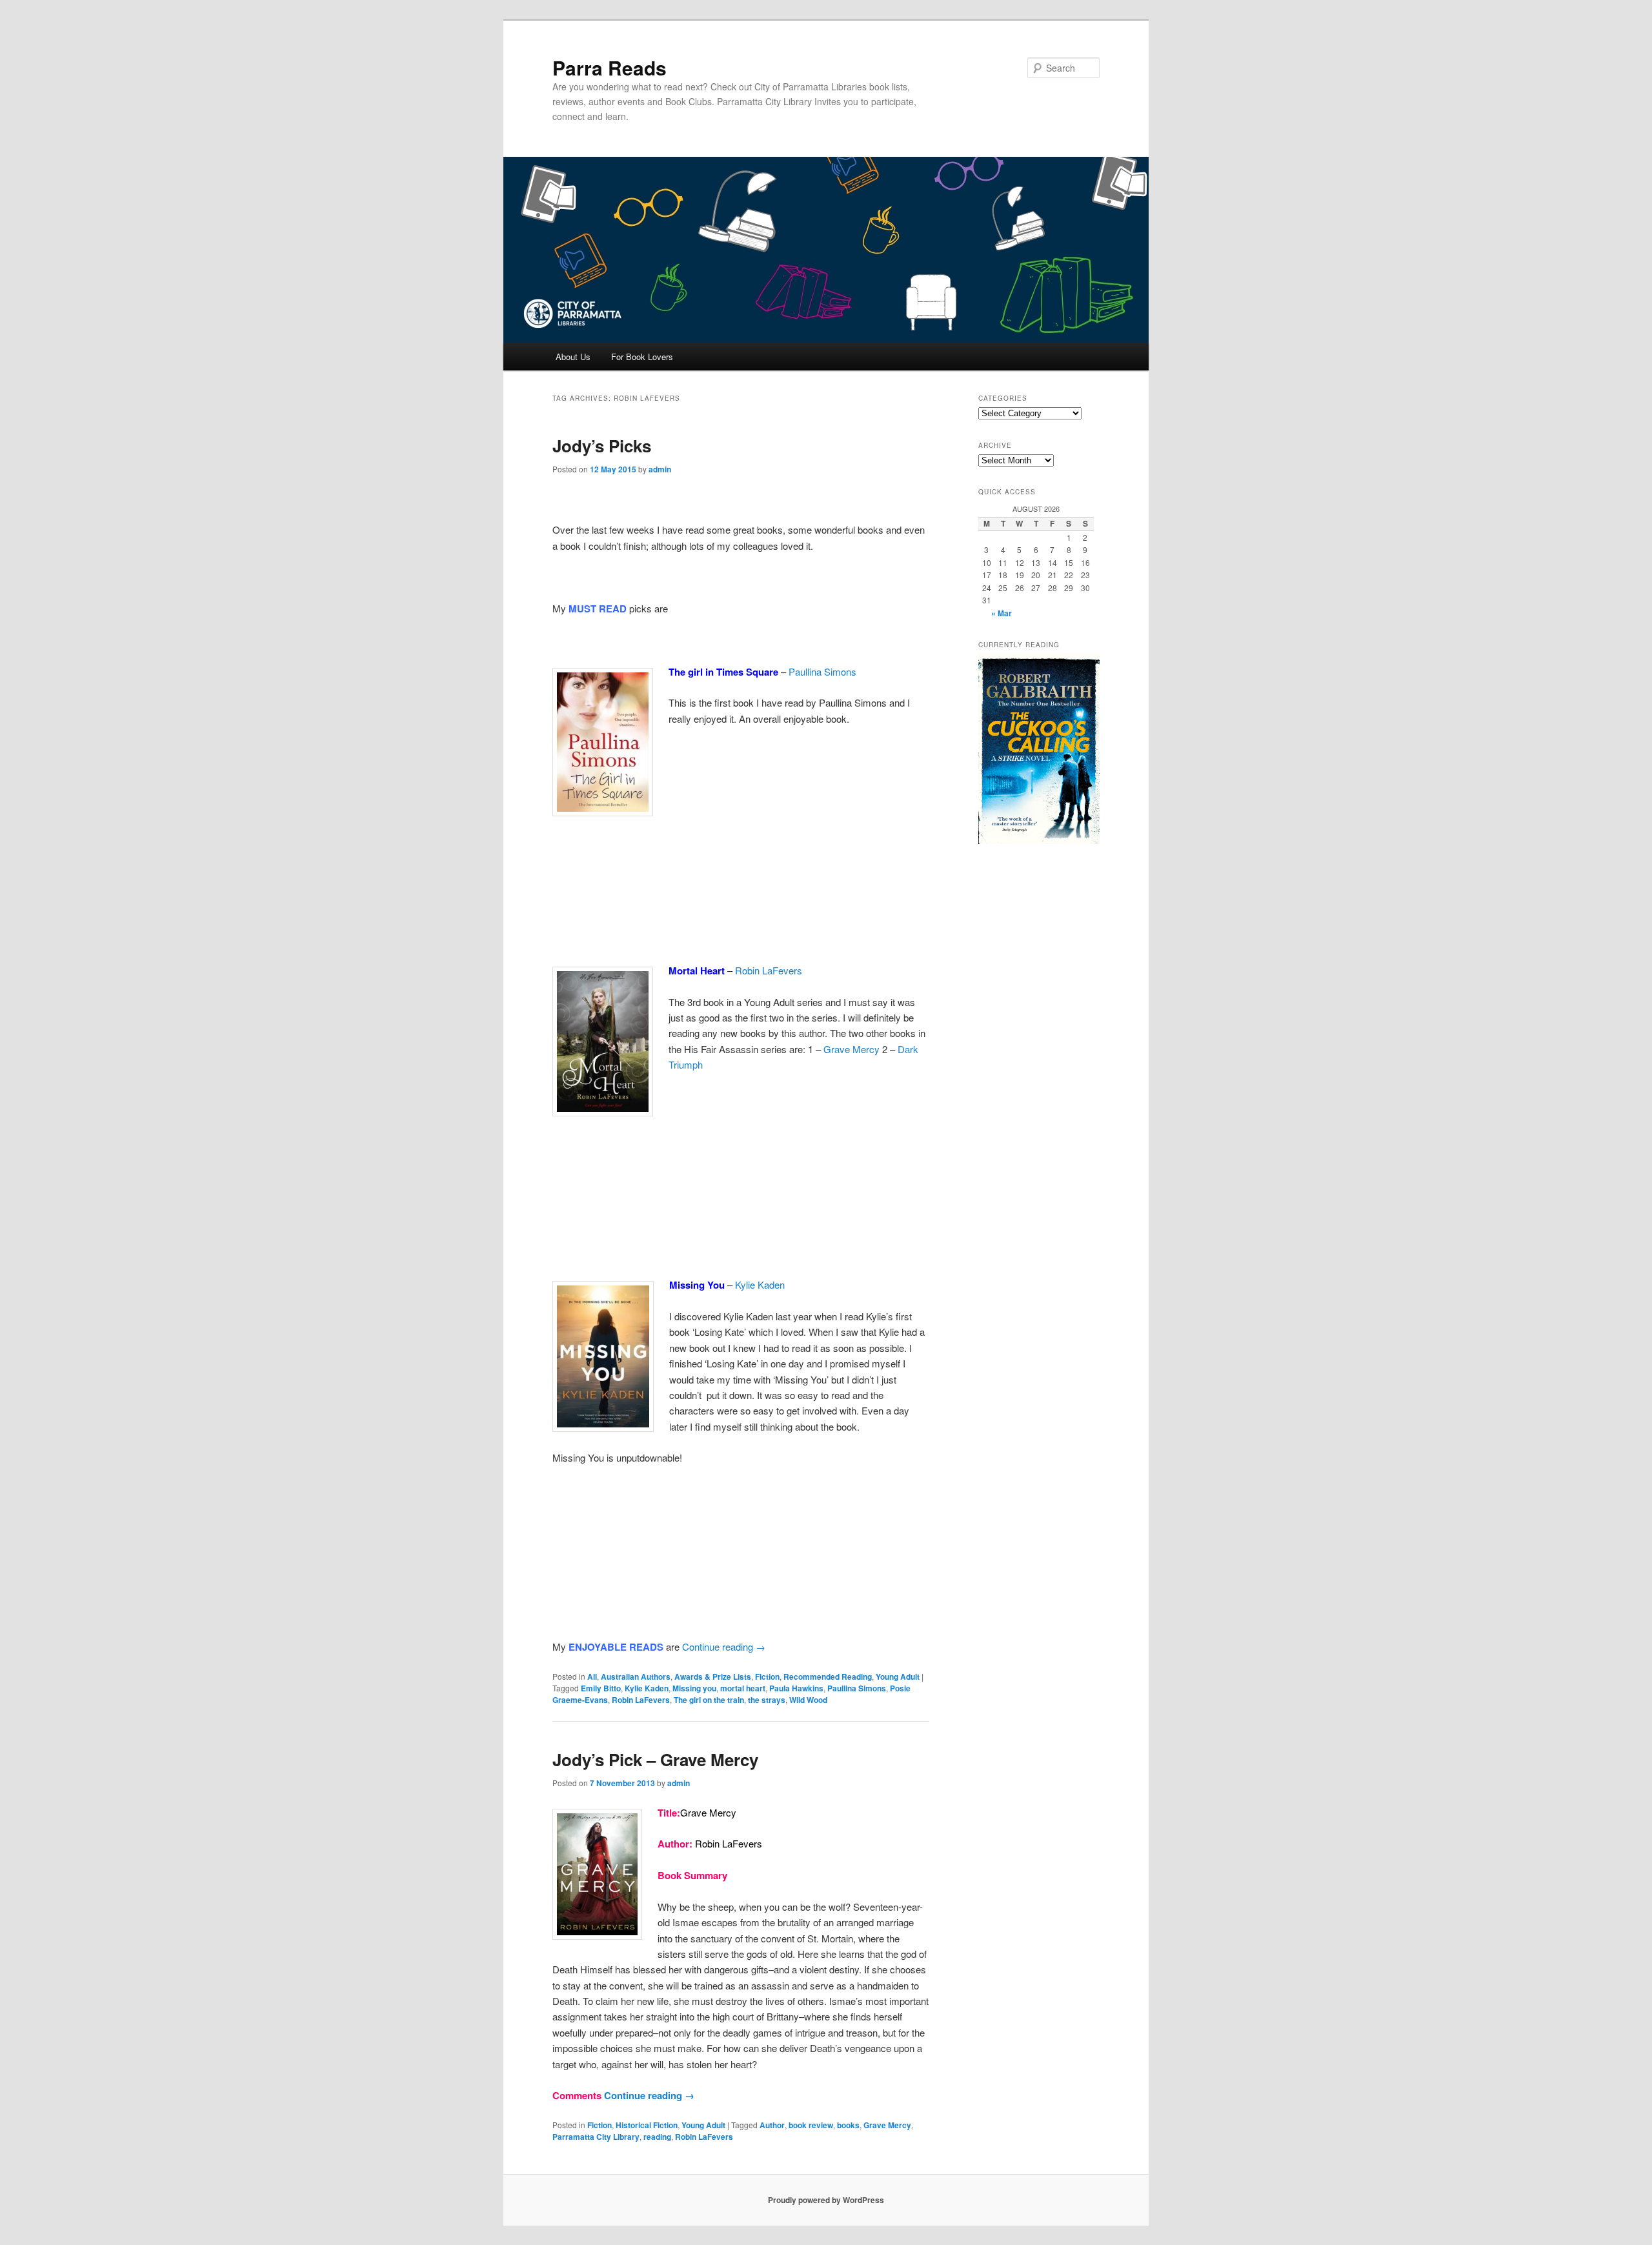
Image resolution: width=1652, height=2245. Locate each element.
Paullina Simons (822, 671)
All (592, 1676)
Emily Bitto (601, 1688)
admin (660, 469)
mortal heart (743, 1688)
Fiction (767, 1676)
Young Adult (898, 1676)
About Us (573, 357)
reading (657, 2137)
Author (772, 2125)
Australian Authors (636, 1676)
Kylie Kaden (760, 1284)
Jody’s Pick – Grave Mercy (655, 1759)
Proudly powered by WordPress (826, 2200)
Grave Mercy (851, 1049)
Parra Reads (609, 67)
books (848, 2125)
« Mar (1002, 613)
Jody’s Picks (602, 446)
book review (811, 2125)
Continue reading (724, 1646)
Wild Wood (808, 1700)
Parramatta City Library (596, 2137)
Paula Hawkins (796, 1688)
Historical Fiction (647, 2125)
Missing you (694, 1688)
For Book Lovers (642, 357)
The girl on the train (709, 1700)
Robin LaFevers (769, 970)
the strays (767, 1700)
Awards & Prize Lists (713, 1676)
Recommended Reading (828, 1676)
